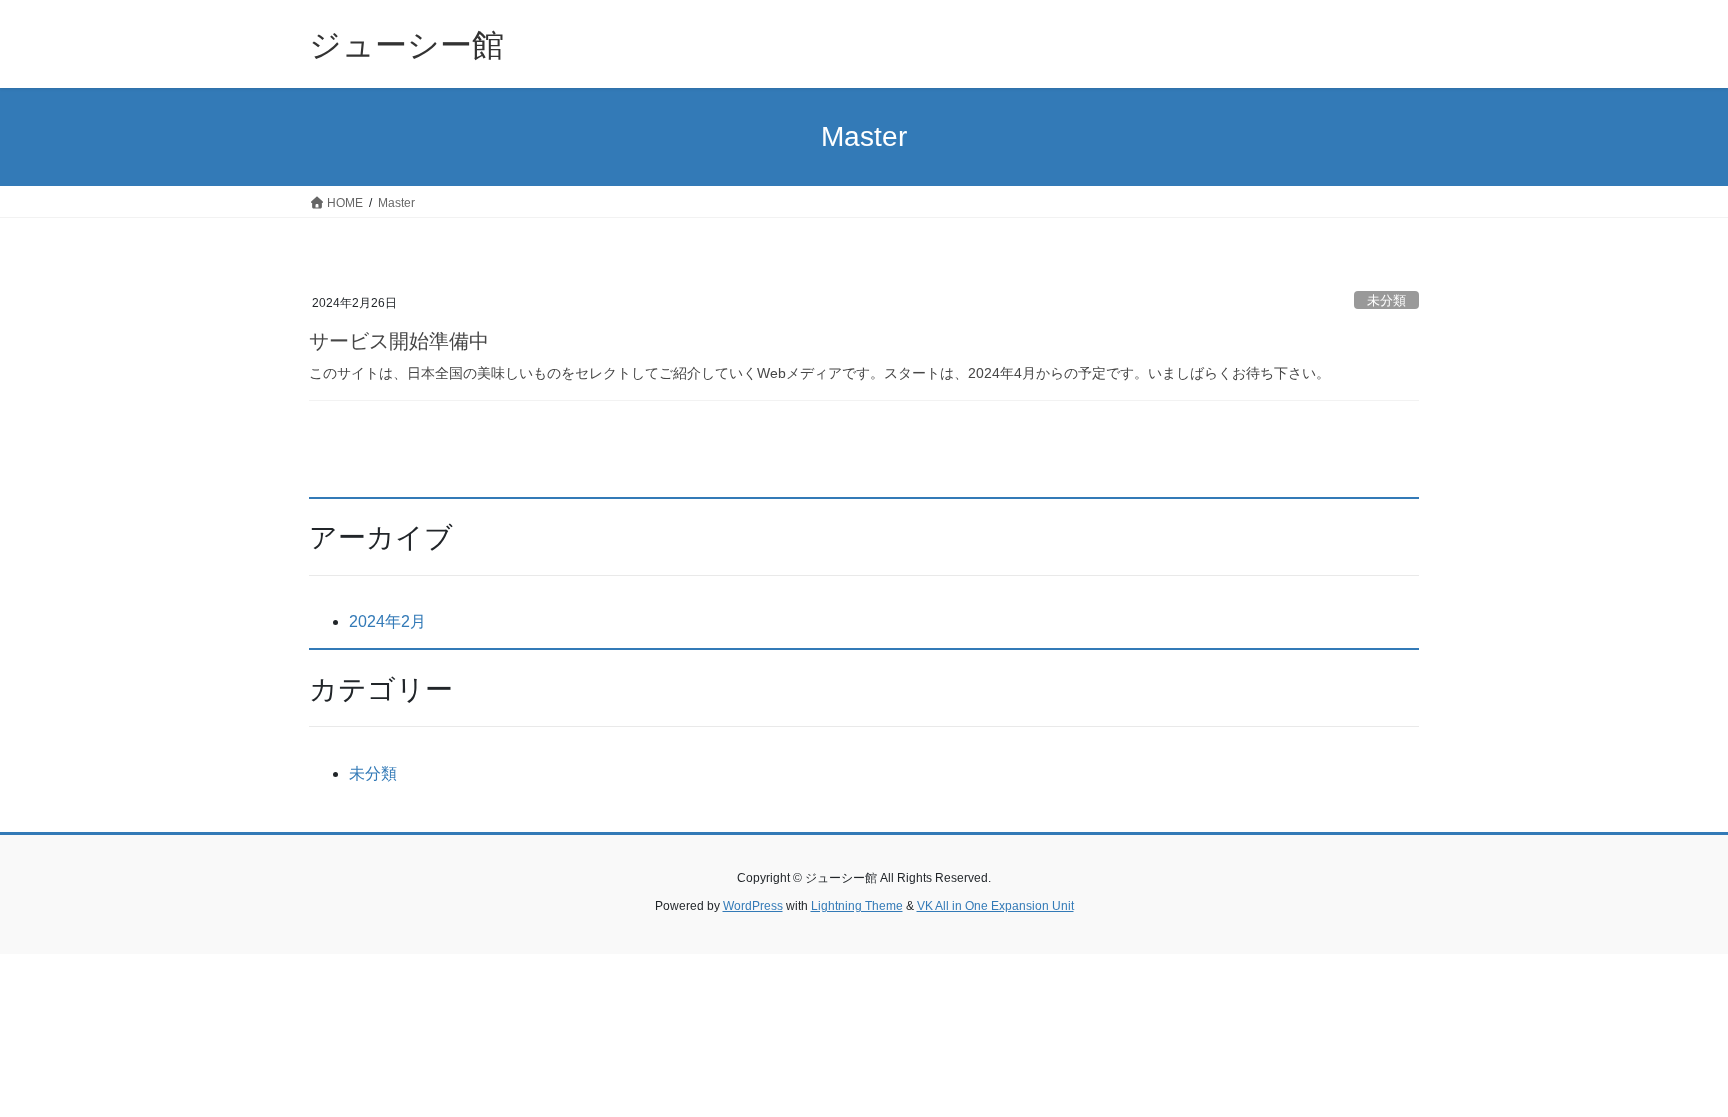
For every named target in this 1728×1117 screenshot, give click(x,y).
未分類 (1386, 300)
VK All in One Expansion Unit (995, 906)
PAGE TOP (1669, 1066)
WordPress (753, 906)
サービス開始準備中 (399, 341)
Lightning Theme (857, 906)
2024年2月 (387, 621)
